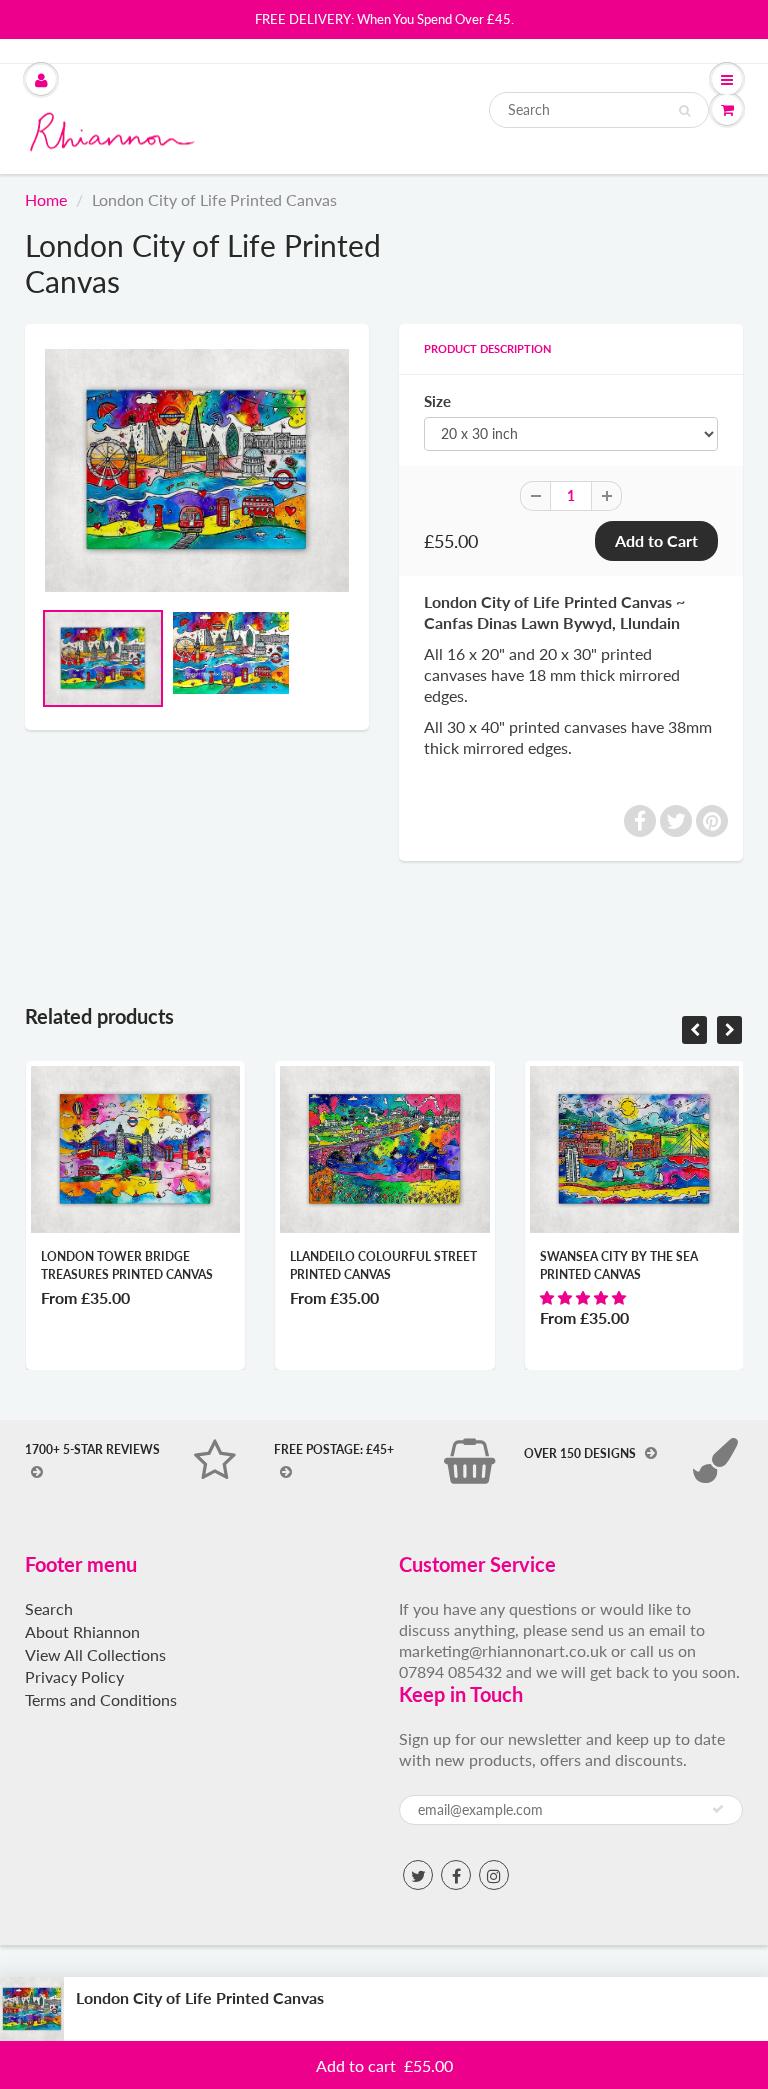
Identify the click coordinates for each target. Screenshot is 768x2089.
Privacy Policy (74, 1676)
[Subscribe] (718, 1809)
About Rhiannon (82, 1631)
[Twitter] (418, 1875)
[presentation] (694, 1030)
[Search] (684, 111)
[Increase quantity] (738, 2009)
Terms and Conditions (101, 1699)
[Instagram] (494, 1875)
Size (437, 401)
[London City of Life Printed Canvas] (197, 470)
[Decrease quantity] (698, 2009)
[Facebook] (456, 1875)
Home (46, 199)
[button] (585, 1297)
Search (49, 1608)
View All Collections (95, 1654)
